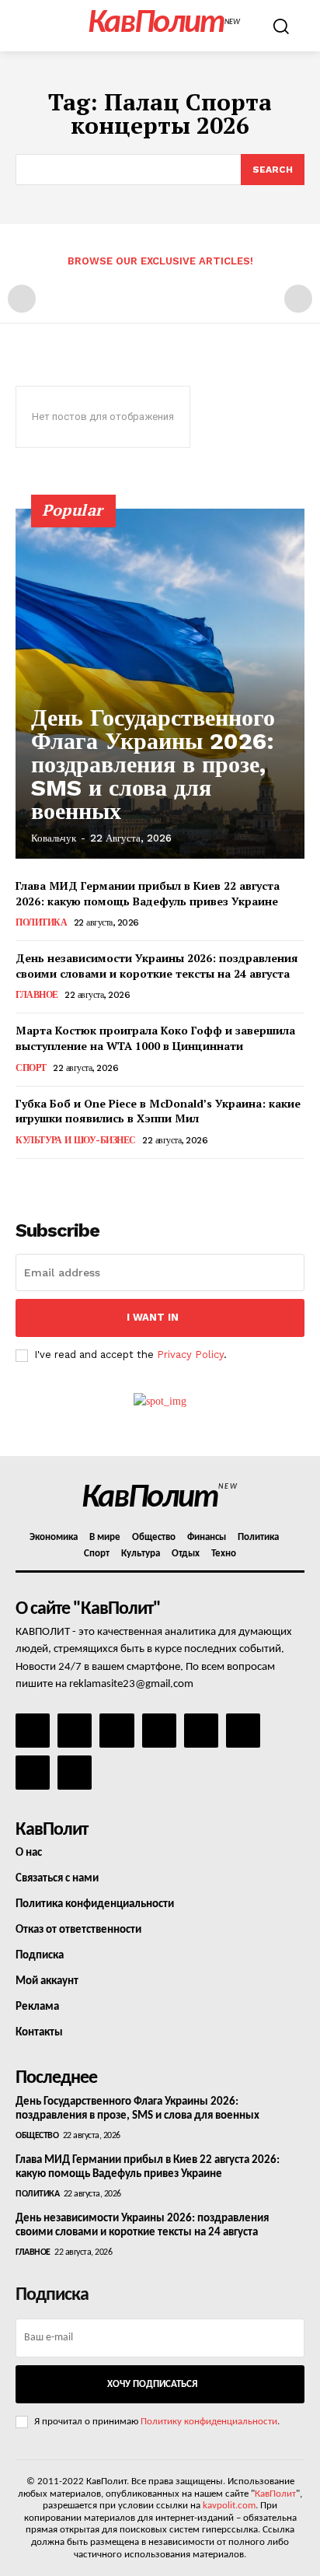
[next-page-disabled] (298, 299)
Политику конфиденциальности (209, 2422)
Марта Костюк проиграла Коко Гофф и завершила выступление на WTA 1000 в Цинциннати (155, 1038)
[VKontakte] (33, 1773)
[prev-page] (22, 299)
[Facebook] (33, 1731)
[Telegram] (201, 1731)
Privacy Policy (190, 1354)
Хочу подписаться (152, 2384)
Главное (37, 995)
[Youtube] (75, 1773)
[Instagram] (75, 1731)
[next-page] (50, 1180)
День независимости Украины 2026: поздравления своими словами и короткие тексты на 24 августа (157, 966)
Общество (37, 2136)
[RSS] (159, 1731)
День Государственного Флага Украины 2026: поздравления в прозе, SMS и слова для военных (153, 764)
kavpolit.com (229, 2506)
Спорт (31, 1068)
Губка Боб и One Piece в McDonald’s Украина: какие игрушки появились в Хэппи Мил (158, 1111)
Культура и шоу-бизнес (76, 1140)
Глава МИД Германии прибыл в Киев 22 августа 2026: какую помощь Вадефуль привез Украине (148, 893)
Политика (41, 922)
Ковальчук (54, 838)
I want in (153, 1317)
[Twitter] (243, 1731)
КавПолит (275, 2494)
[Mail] (117, 1731)
